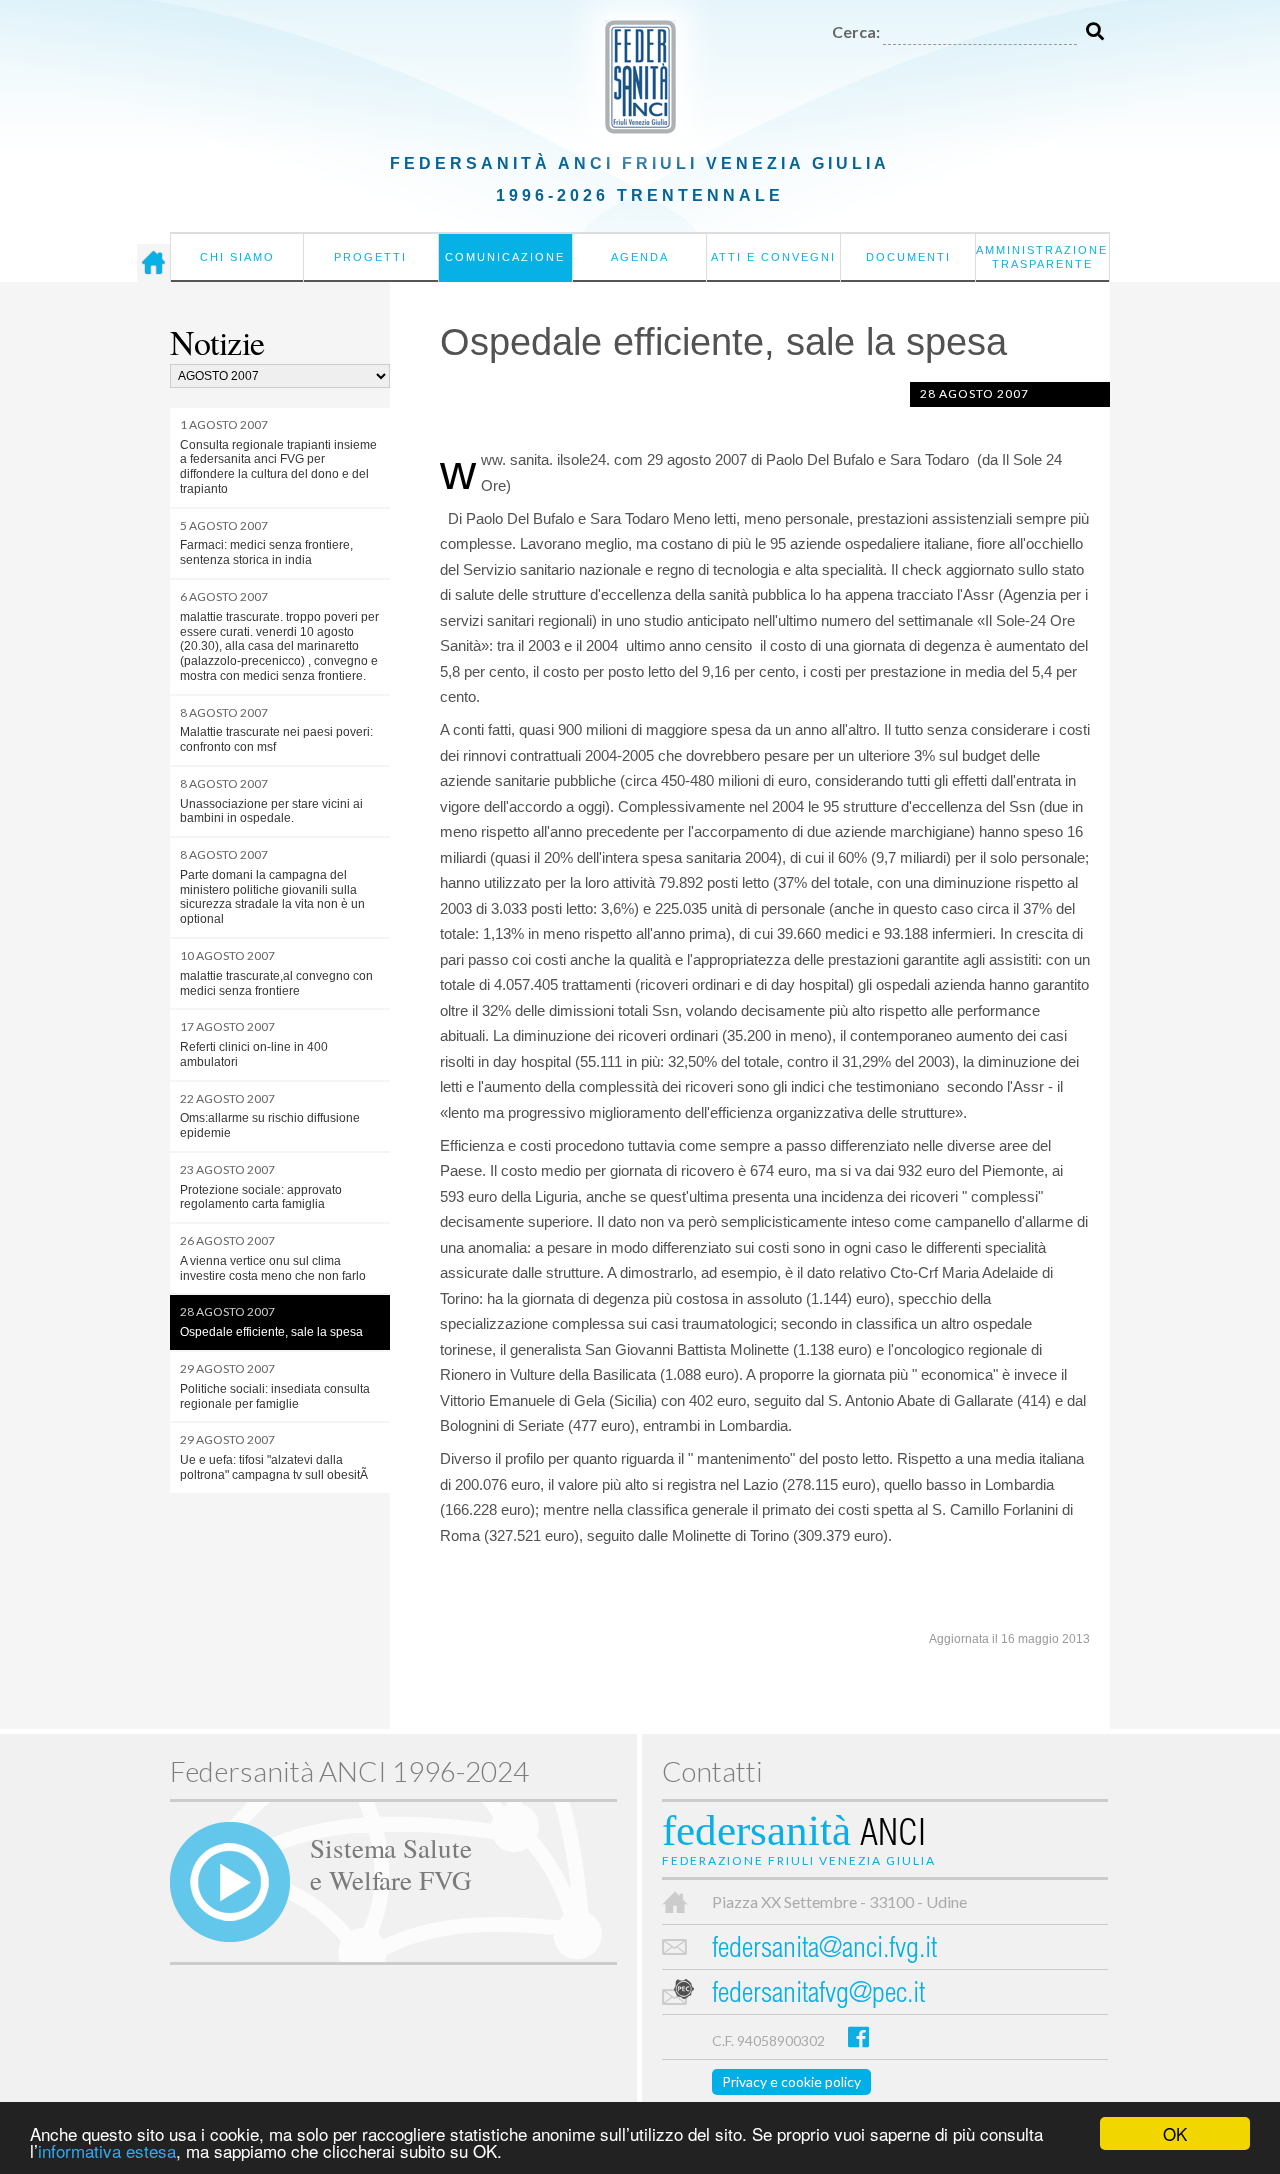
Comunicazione (505, 257)
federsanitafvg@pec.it (818, 1995)
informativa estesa (107, 2150)
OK (1175, 2133)
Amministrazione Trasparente (1042, 257)
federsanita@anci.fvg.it (824, 1950)
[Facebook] (858, 2036)
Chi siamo (237, 257)
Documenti (908, 257)
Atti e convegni (773, 257)
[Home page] (153, 263)
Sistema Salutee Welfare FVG (391, 1863)
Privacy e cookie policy (791, 2081)
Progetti (370, 257)
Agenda (640, 257)
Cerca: (856, 31)
